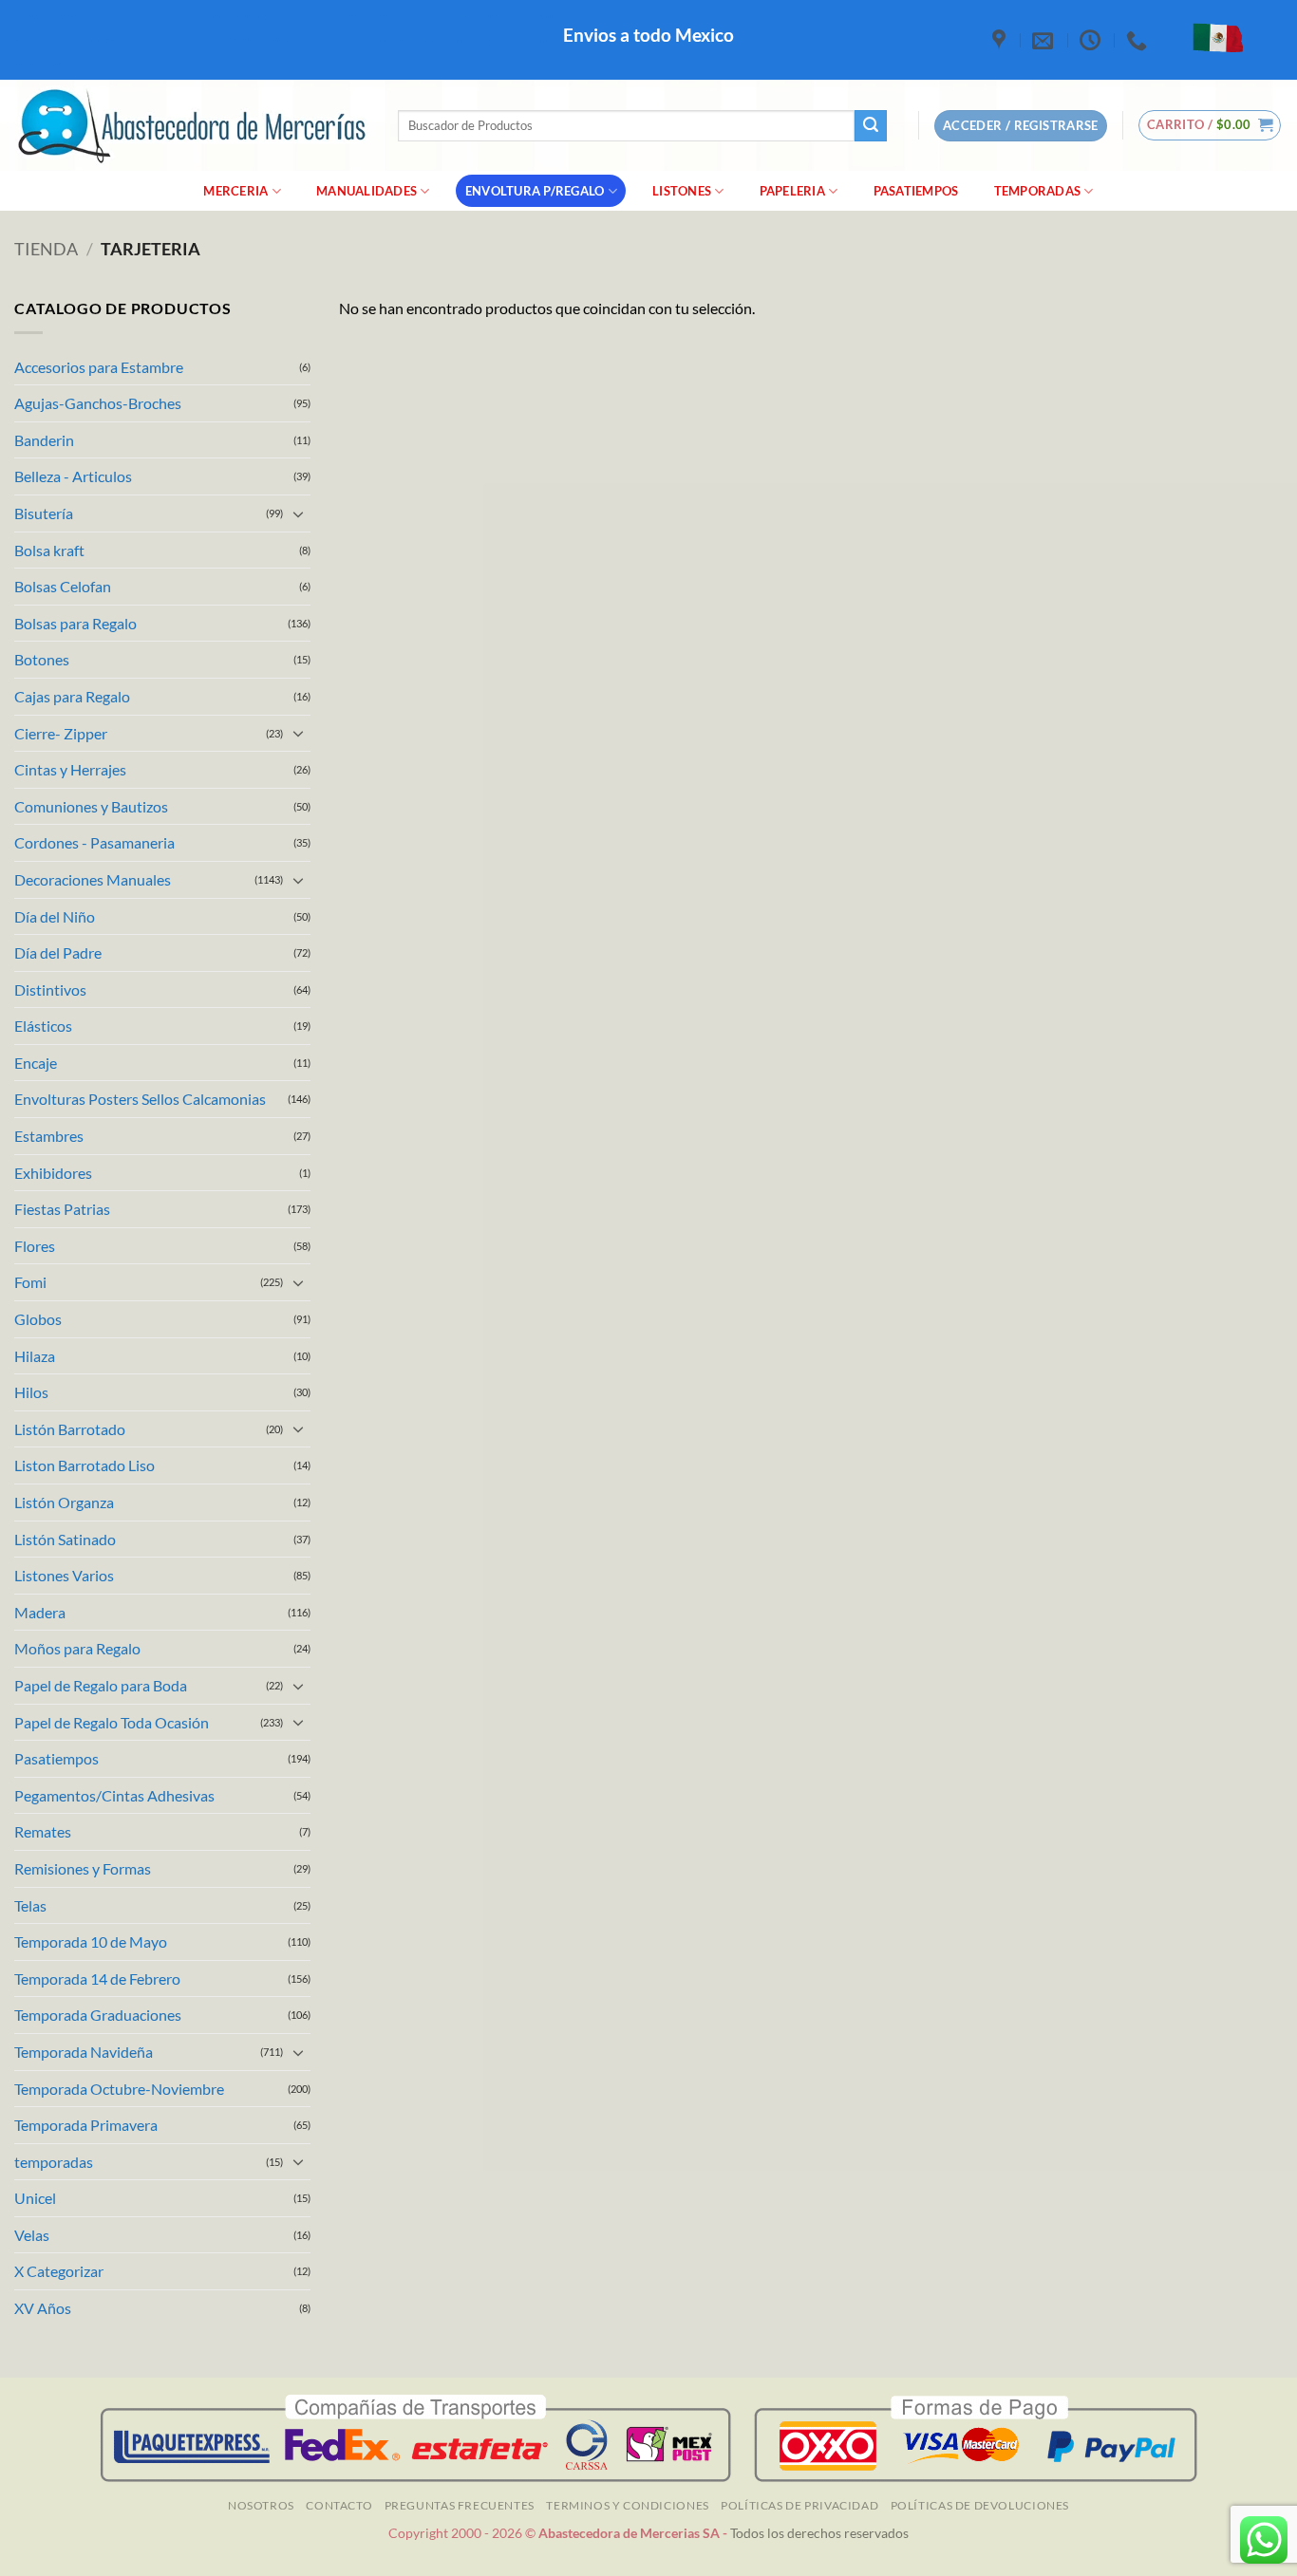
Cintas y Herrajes (70, 769)
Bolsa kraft (49, 550)
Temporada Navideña (84, 2052)
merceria (235, 191)
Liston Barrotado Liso (85, 1465)
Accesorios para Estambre (99, 367)
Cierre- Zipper (61, 733)
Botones (42, 659)
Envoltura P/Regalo (535, 191)
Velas (32, 2235)
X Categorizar (59, 2271)
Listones (682, 191)
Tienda (46, 249)
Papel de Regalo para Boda (101, 1685)
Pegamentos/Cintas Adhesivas (114, 1795)
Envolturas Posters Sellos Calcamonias (140, 1099)
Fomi (30, 1282)
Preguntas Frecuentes (460, 2505)
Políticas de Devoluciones (980, 2505)
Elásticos (43, 1026)
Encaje (36, 1063)
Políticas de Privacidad (799, 2505)
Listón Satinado (65, 1539)
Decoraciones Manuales (93, 879)
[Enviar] (871, 126)
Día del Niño (55, 916)
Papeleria (792, 191)
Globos (38, 1319)
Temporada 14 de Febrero (97, 1979)
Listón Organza (64, 1502)
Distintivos (50, 989)
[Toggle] (299, 513)
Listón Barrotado (70, 1429)
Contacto (339, 2505)
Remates (43, 1831)
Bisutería (44, 513)
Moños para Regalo (77, 1648)
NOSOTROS (261, 2505)
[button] (1210, 125)
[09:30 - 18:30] (1092, 40)
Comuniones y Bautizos (91, 806)
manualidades (367, 191)
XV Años (43, 2308)
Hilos (31, 1392)
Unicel (35, 2198)
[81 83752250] (1139, 40)
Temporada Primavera (86, 2125)
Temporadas (1038, 191)
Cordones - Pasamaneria (94, 842)
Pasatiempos (916, 191)
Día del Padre (58, 952)
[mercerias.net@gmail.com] (1045, 40)
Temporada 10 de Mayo (91, 1941)
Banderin (44, 440)
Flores (35, 1246)
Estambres (49, 1136)
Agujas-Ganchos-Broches (98, 403)
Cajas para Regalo (72, 696)
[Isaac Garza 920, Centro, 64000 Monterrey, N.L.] (1001, 40)
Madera (40, 1612)
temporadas (54, 2162)
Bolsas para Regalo (75, 623)
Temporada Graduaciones (98, 2015)
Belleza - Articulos (73, 476)
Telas (30, 1905)
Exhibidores (53, 1173)
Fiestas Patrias (62, 1209)
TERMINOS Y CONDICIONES (627, 2505)
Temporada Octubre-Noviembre (119, 2089)
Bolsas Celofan (63, 586)
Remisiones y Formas (83, 1868)
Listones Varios (64, 1575)
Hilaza (35, 1356)
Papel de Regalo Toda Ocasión (112, 1722)
